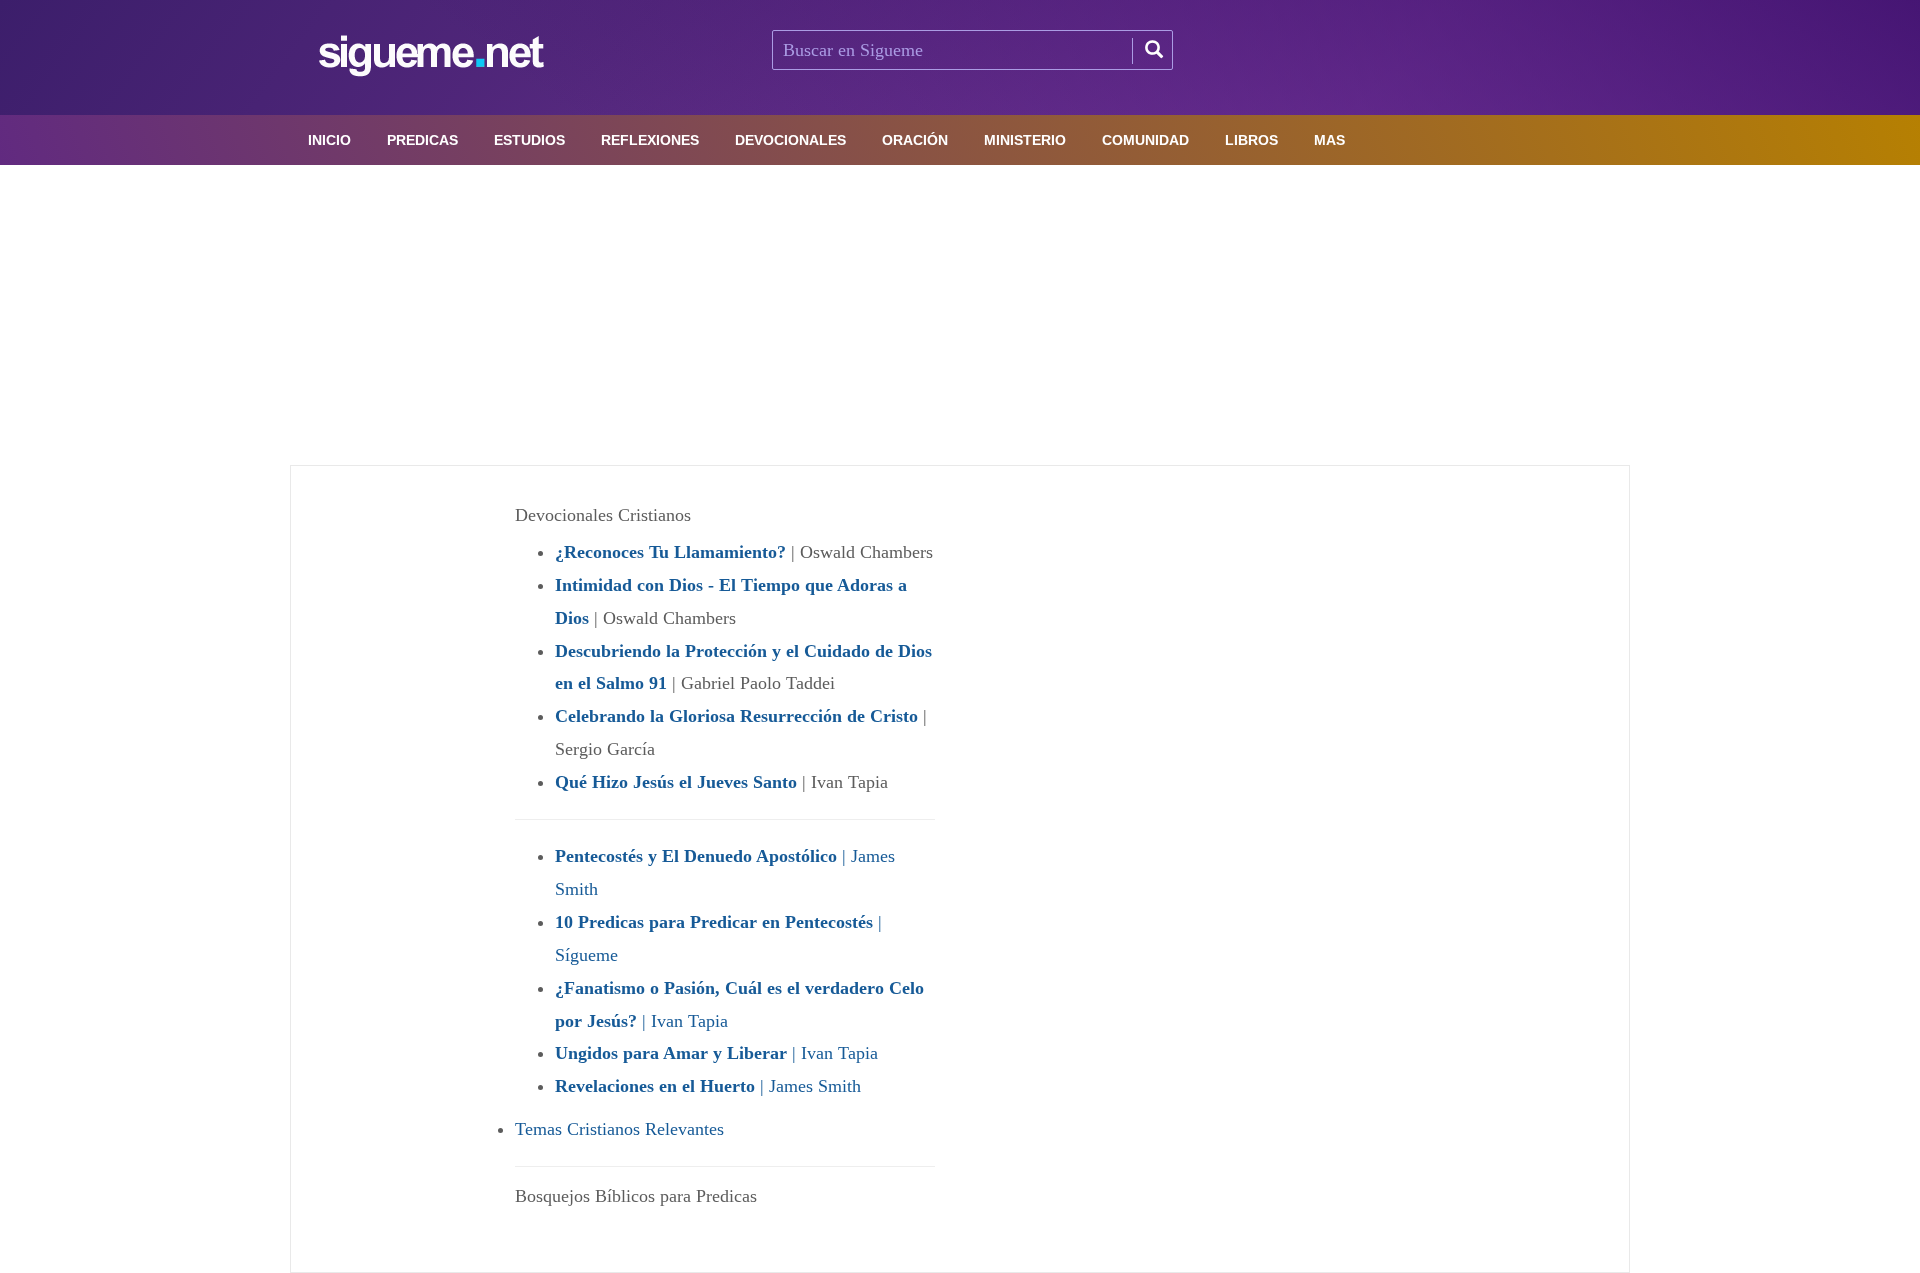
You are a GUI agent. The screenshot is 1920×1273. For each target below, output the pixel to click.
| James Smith (708, 1086)
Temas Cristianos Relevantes (619, 1129)
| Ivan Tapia (716, 1053)
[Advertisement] (960, 315)
